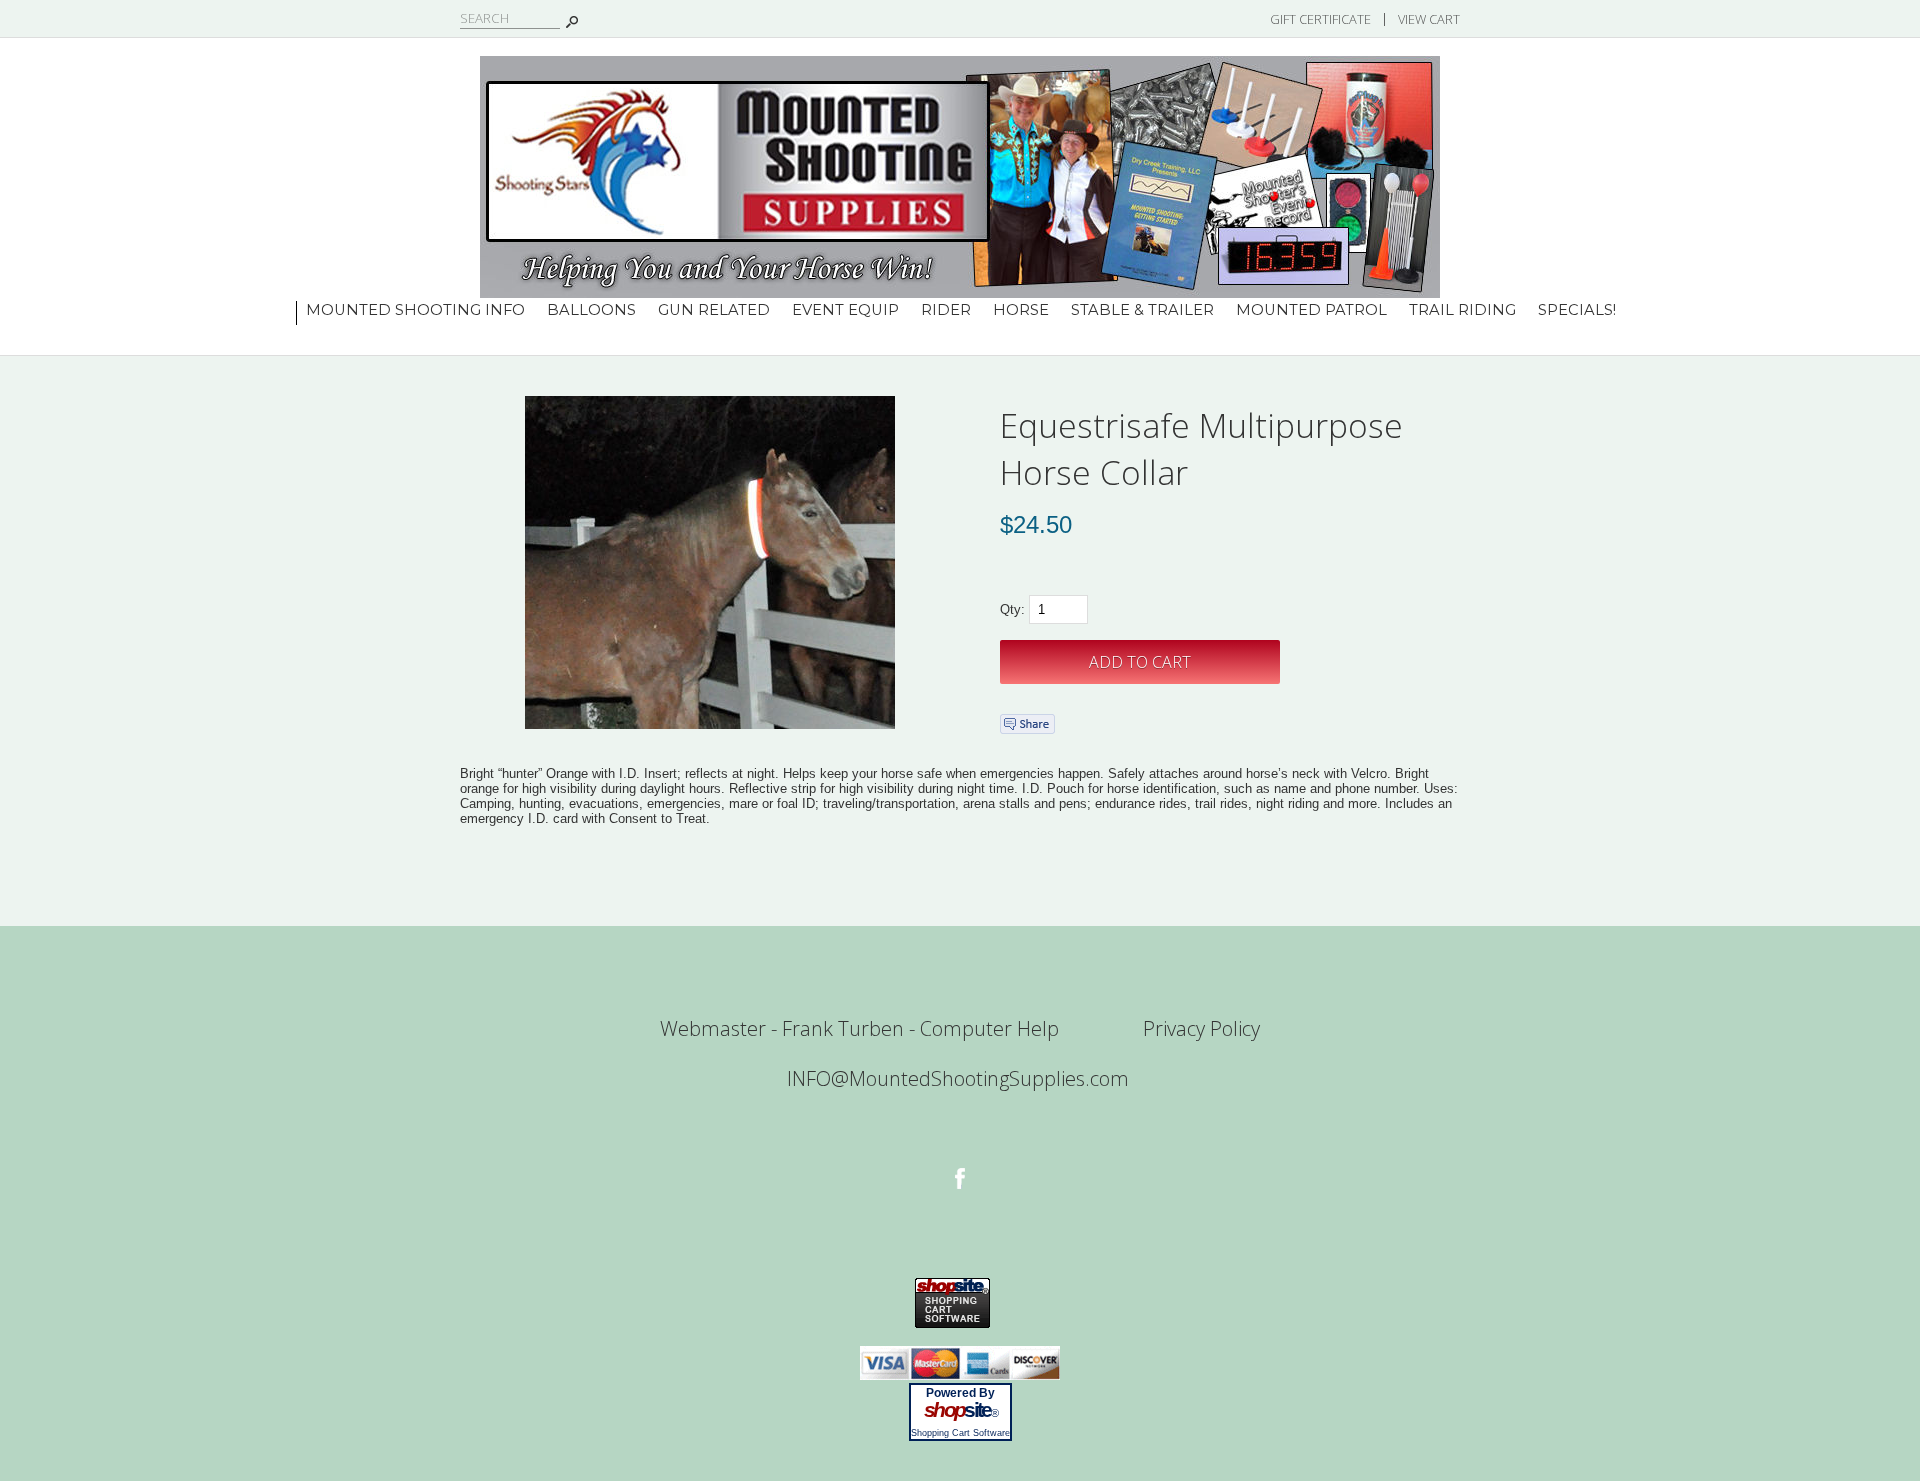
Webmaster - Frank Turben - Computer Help (859, 1028)
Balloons (591, 310)
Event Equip (845, 310)
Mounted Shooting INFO (415, 310)
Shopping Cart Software (960, 1433)
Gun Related (714, 310)
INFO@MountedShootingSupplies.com (958, 1078)
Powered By (960, 1393)
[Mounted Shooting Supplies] (960, 293)
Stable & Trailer (1142, 310)
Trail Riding (1462, 310)
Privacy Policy (1201, 1028)
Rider (946, 310)
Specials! (1577, 310)
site (960, 1410)
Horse (1021, 310)
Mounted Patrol (1311, 310)
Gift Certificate (1320, 19)
